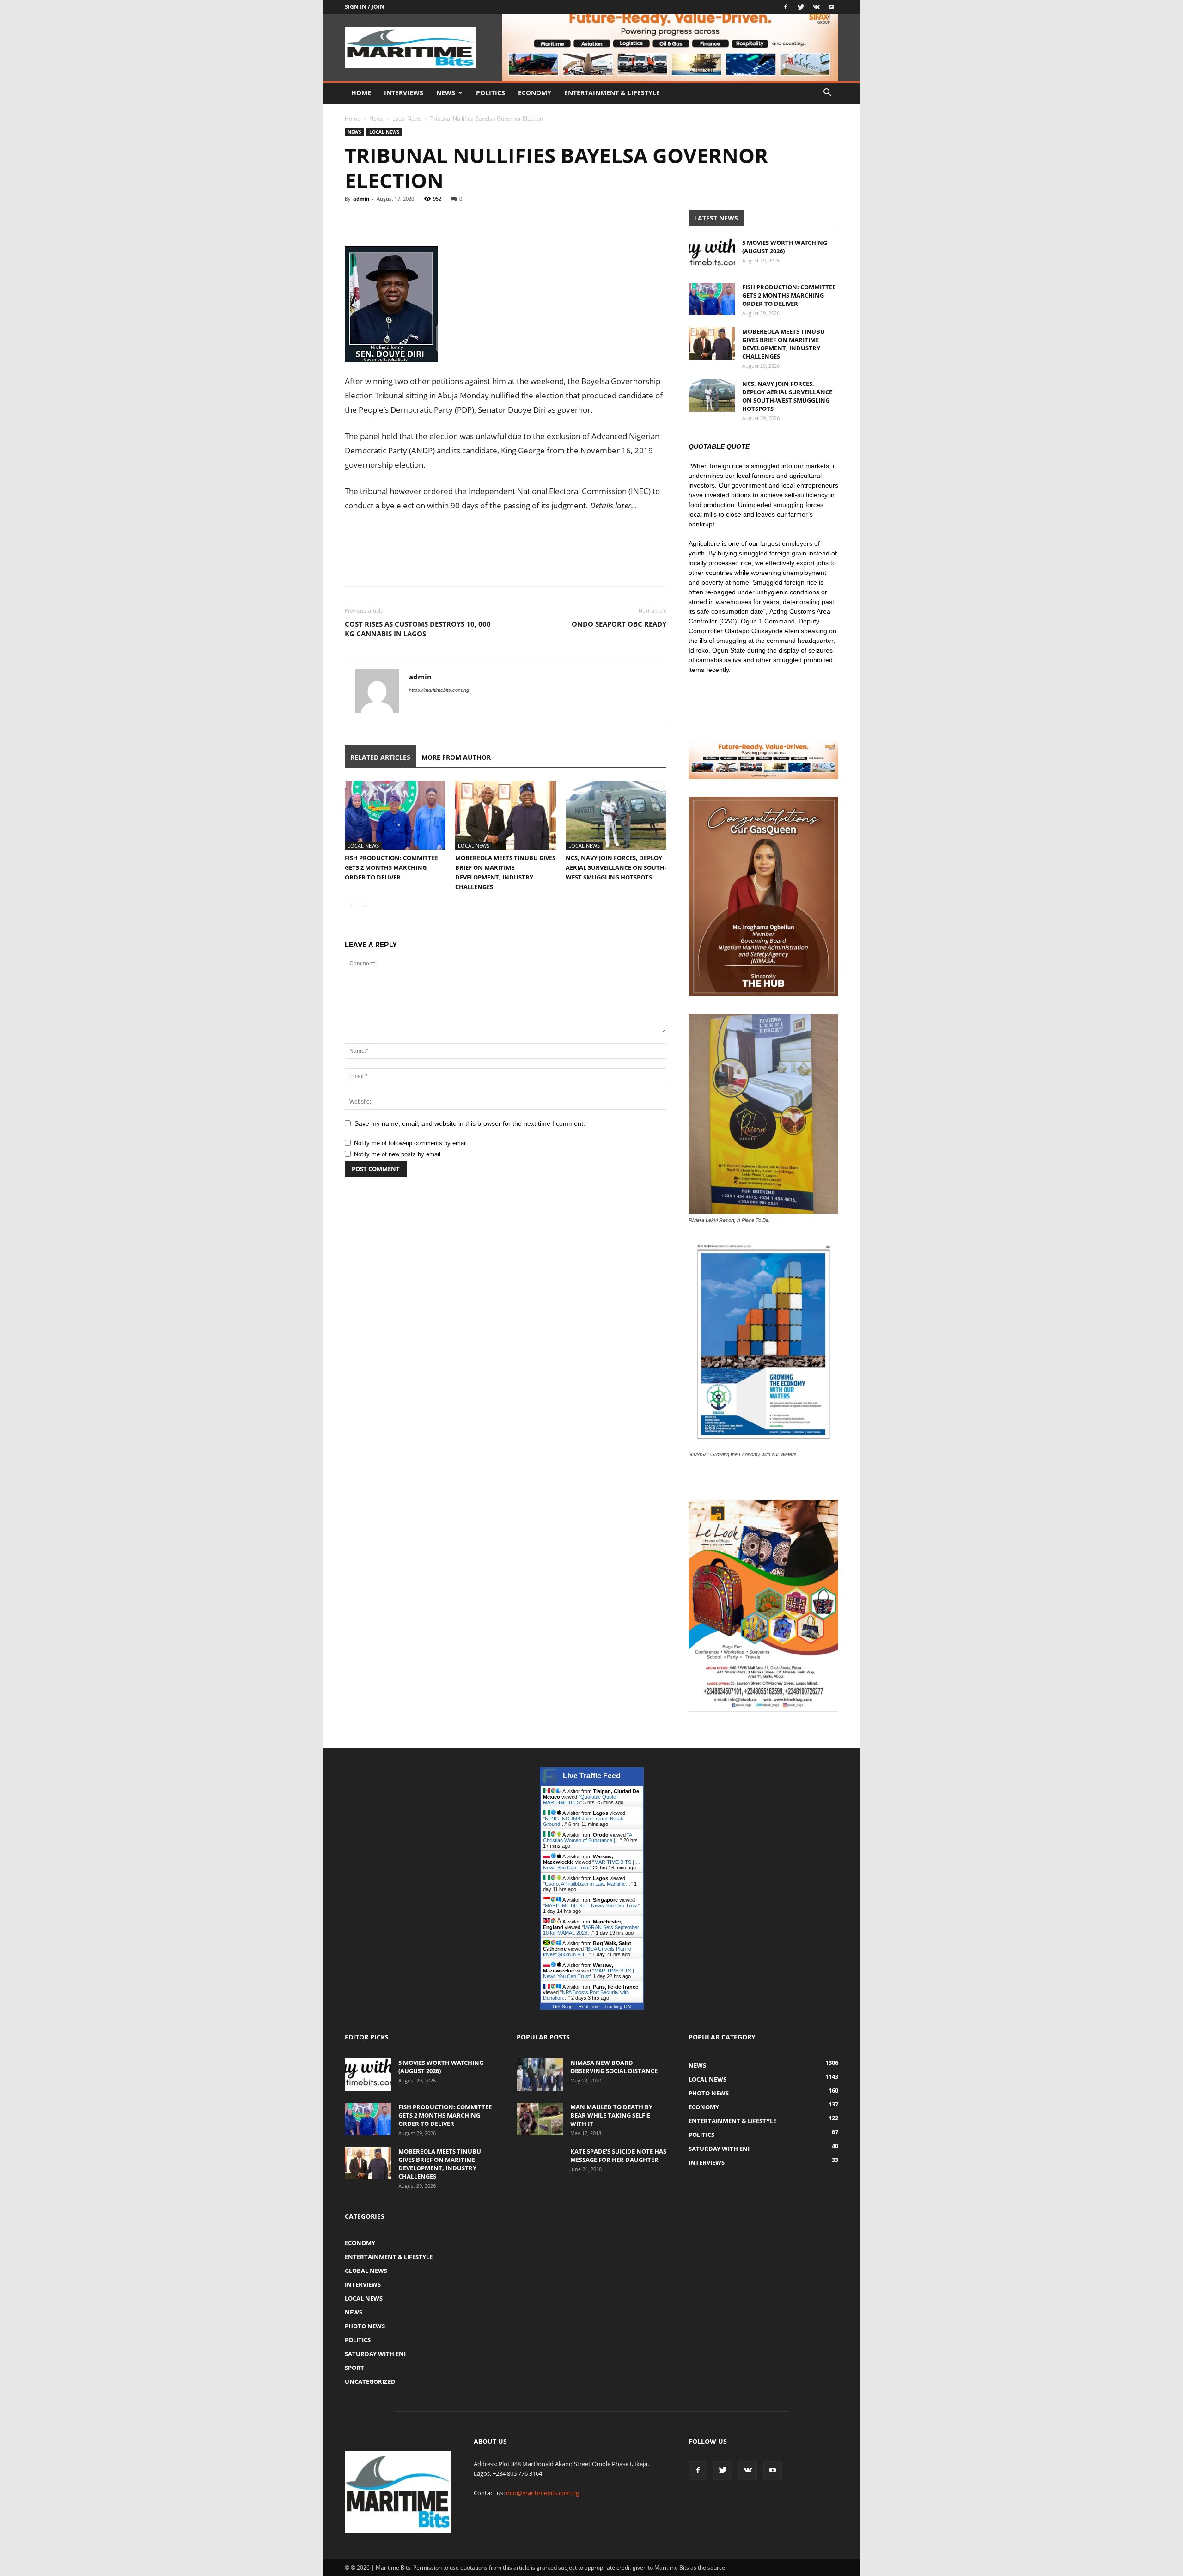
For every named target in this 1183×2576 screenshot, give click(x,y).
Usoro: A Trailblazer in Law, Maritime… (588, 1884)
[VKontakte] (816, 7)
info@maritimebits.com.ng (543, 2493)
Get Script (563, 2006)
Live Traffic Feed (592, 1776)
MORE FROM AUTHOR (456, 757)
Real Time (589, 2006)
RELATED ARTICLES (380, 757)
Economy (535, 93)
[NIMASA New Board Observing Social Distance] (540, 2075)
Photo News (365, 2326)
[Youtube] (831, 7)
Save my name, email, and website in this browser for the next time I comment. (470, 1123)
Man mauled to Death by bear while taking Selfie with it (611, 2115)
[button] (827, 94)
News (446, 93)
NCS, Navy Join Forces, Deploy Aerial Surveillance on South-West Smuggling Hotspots (616, 867)
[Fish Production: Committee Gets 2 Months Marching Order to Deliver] (395, 815)
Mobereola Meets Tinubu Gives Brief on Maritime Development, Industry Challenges (784, 344)
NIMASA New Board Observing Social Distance (614, 2067)
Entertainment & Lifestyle (612, 93)
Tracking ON (618, 2006)
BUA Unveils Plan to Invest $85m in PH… (587, 1952)
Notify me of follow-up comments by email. (411, 1143)
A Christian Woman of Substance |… (587, 1837)
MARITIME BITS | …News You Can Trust (591, 1905)
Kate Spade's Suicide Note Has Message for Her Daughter (618, 2155)
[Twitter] (801, 7)
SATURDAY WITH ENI (375, 2354)
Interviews (404, 93)
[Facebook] (786, 7)
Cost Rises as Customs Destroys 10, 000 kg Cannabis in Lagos (418, 629)
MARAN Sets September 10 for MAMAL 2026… (591, 1930)
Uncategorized (370, 2381)
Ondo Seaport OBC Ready (619, 624)
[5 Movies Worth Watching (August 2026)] (712, 255)
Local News (407, 119)
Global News (366, 2271)
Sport (354, 2368)
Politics (491, 93)
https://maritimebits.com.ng (439, 690)
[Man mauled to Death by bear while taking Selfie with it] (540, 2119)
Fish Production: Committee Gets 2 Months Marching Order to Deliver (391, 867)
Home (361, 93)
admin (361, 198)
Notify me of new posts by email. (398, 1154)
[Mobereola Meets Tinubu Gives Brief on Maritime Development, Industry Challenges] (506, 815)
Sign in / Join (365, 7)
